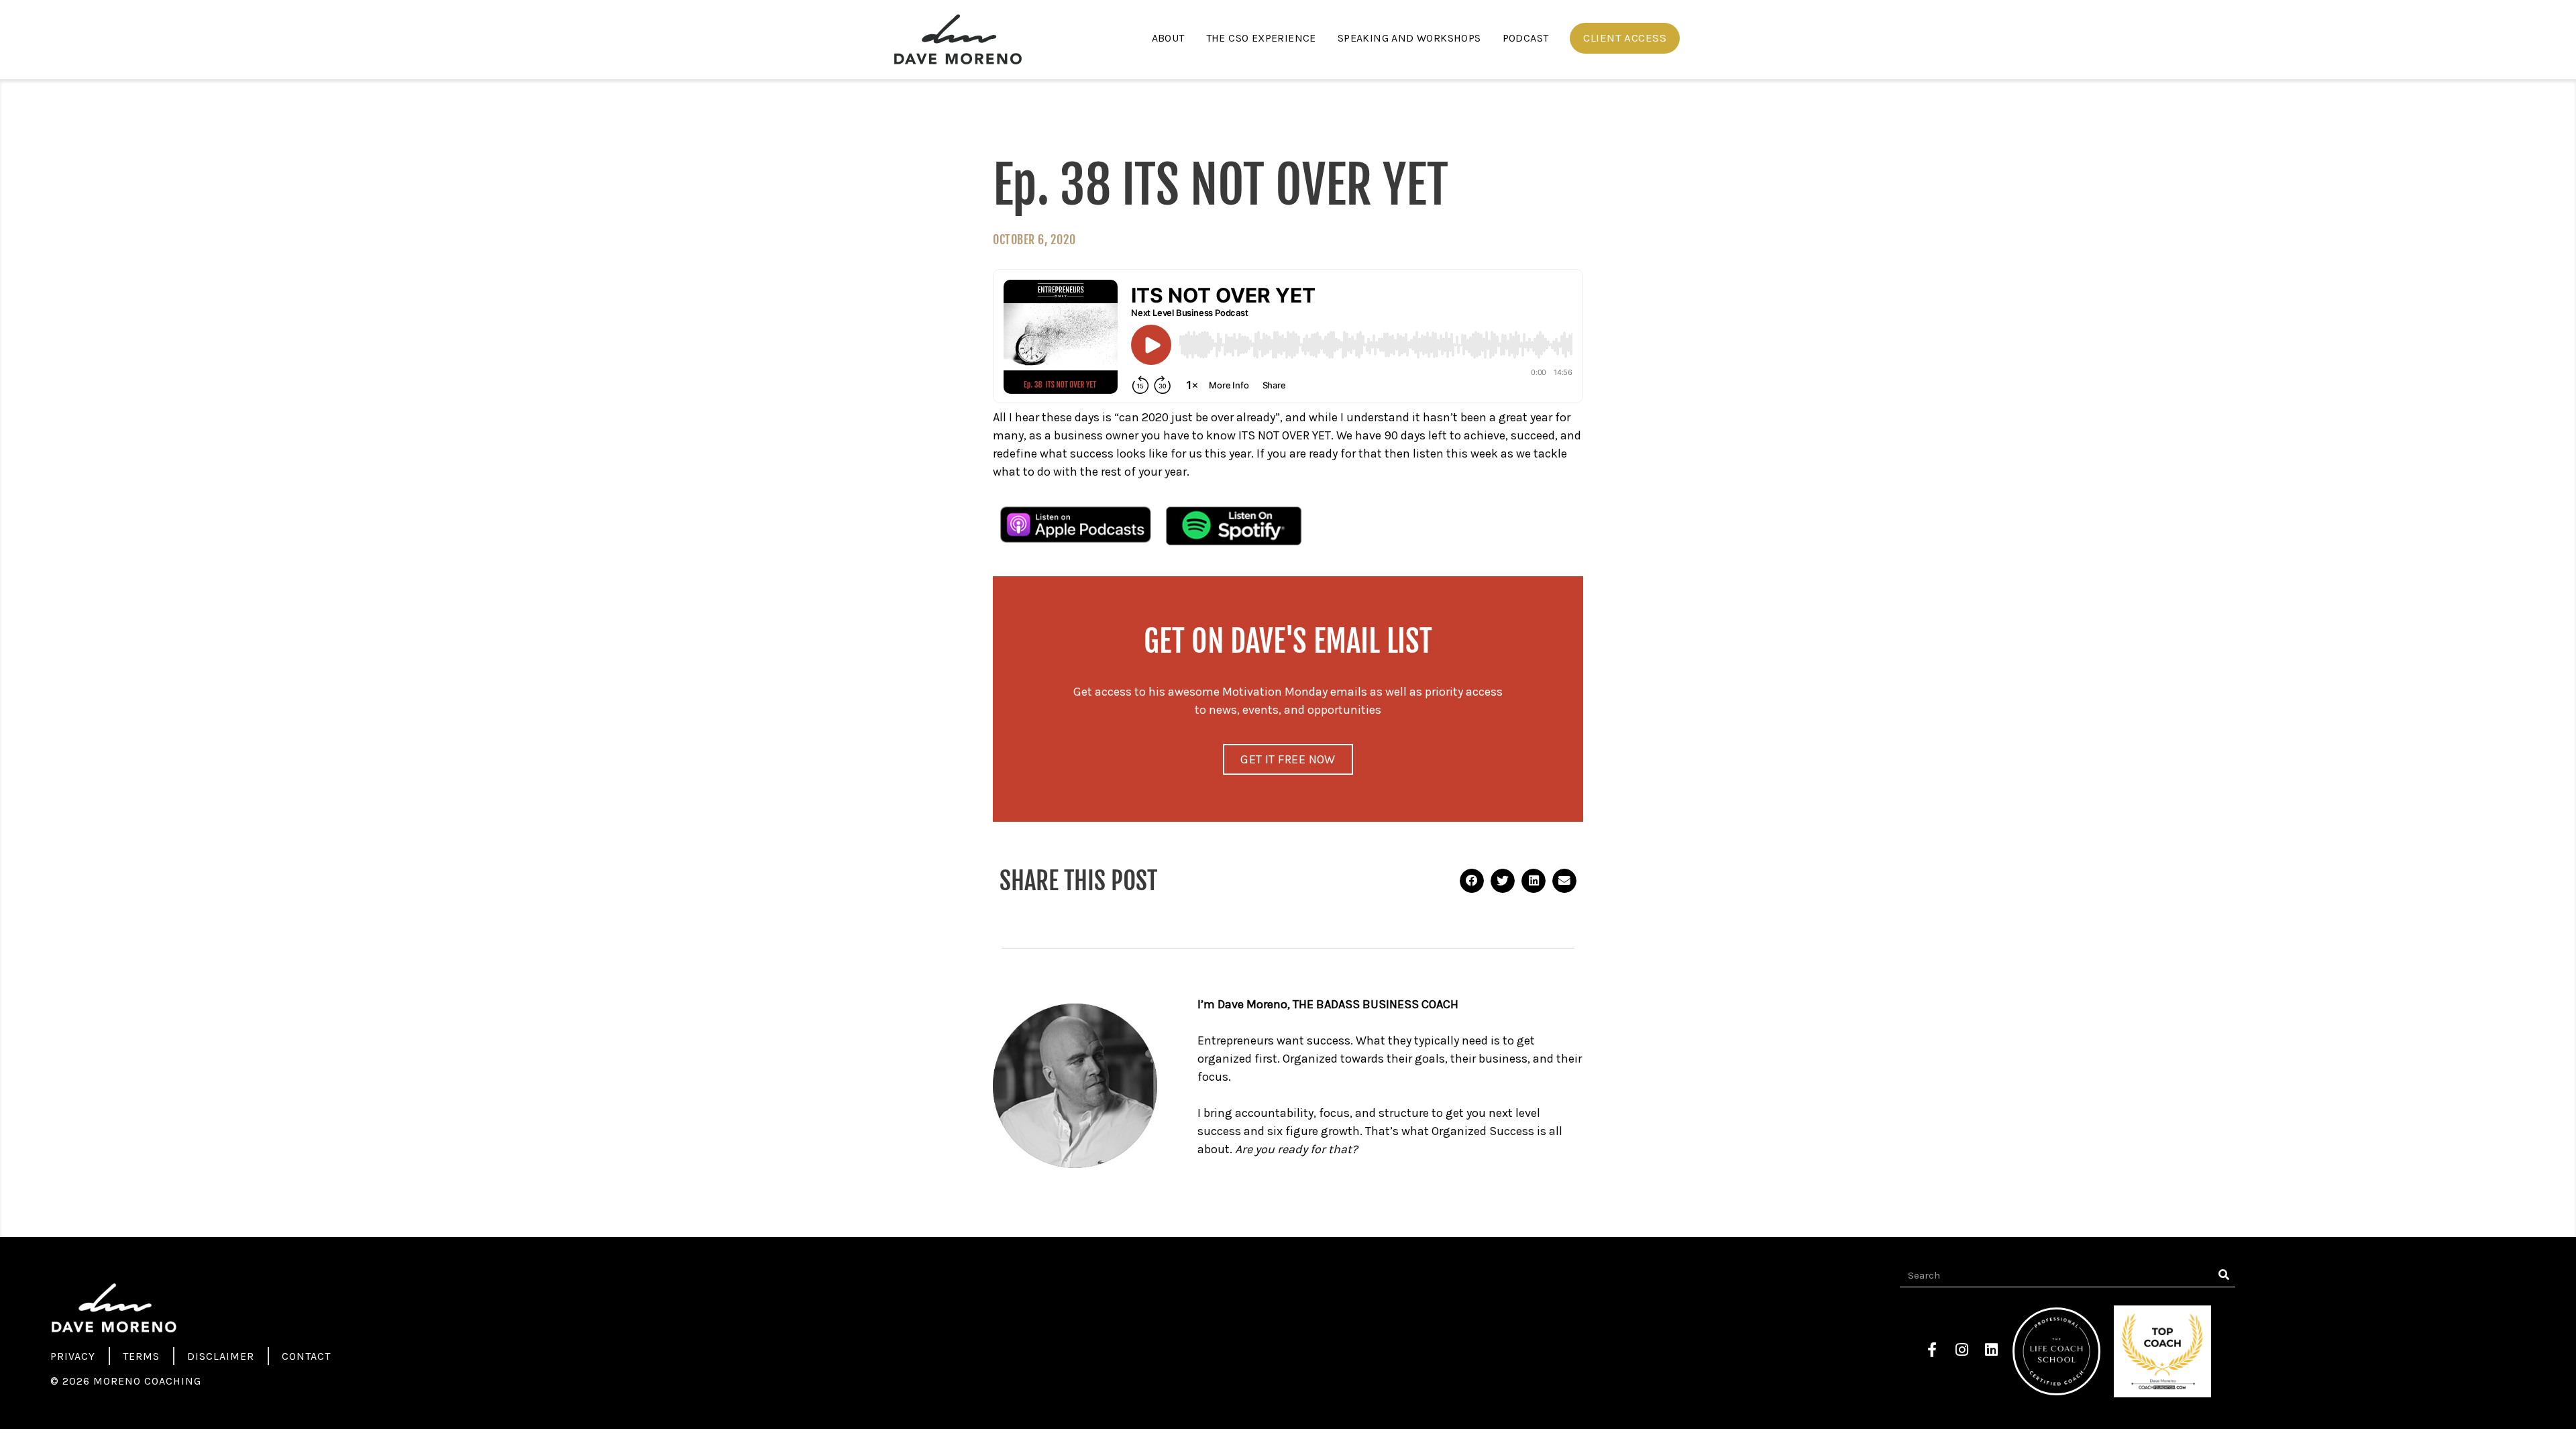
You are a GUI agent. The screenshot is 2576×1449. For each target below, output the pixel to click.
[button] (1625, 38)
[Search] (2223, 1275)
